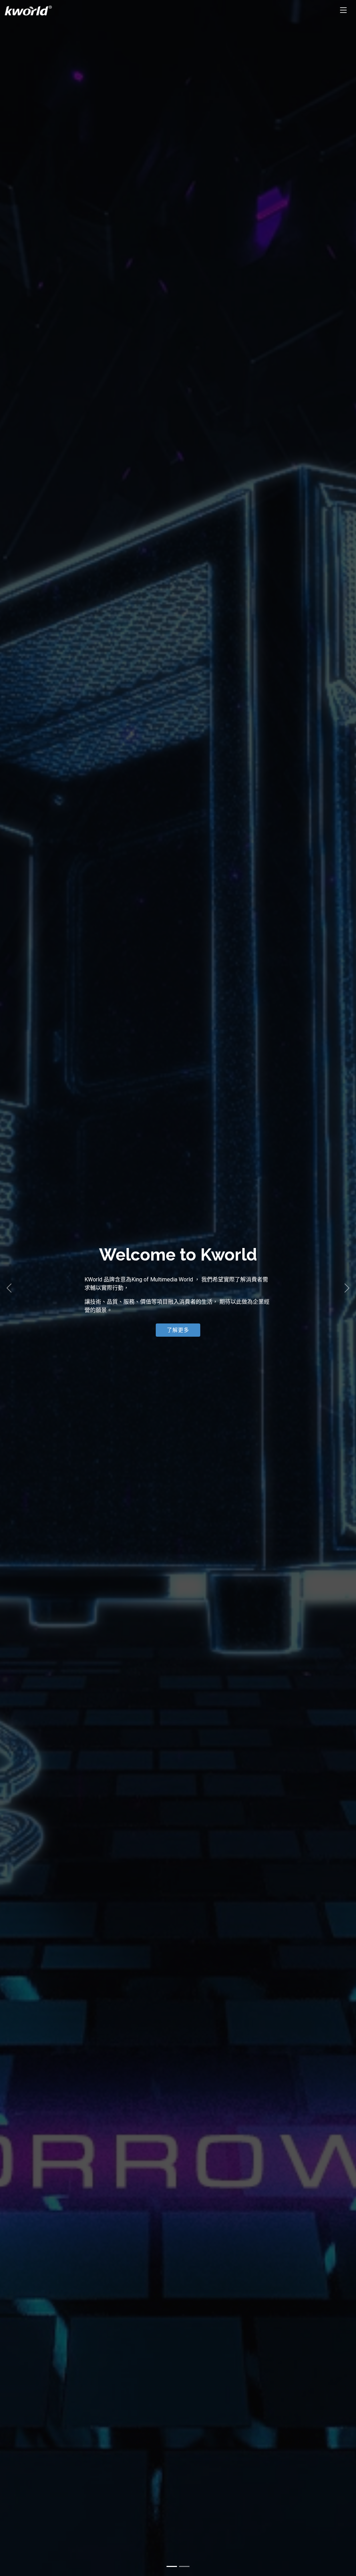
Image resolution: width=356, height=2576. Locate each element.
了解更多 (178, 1330)
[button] (9, 1288)
